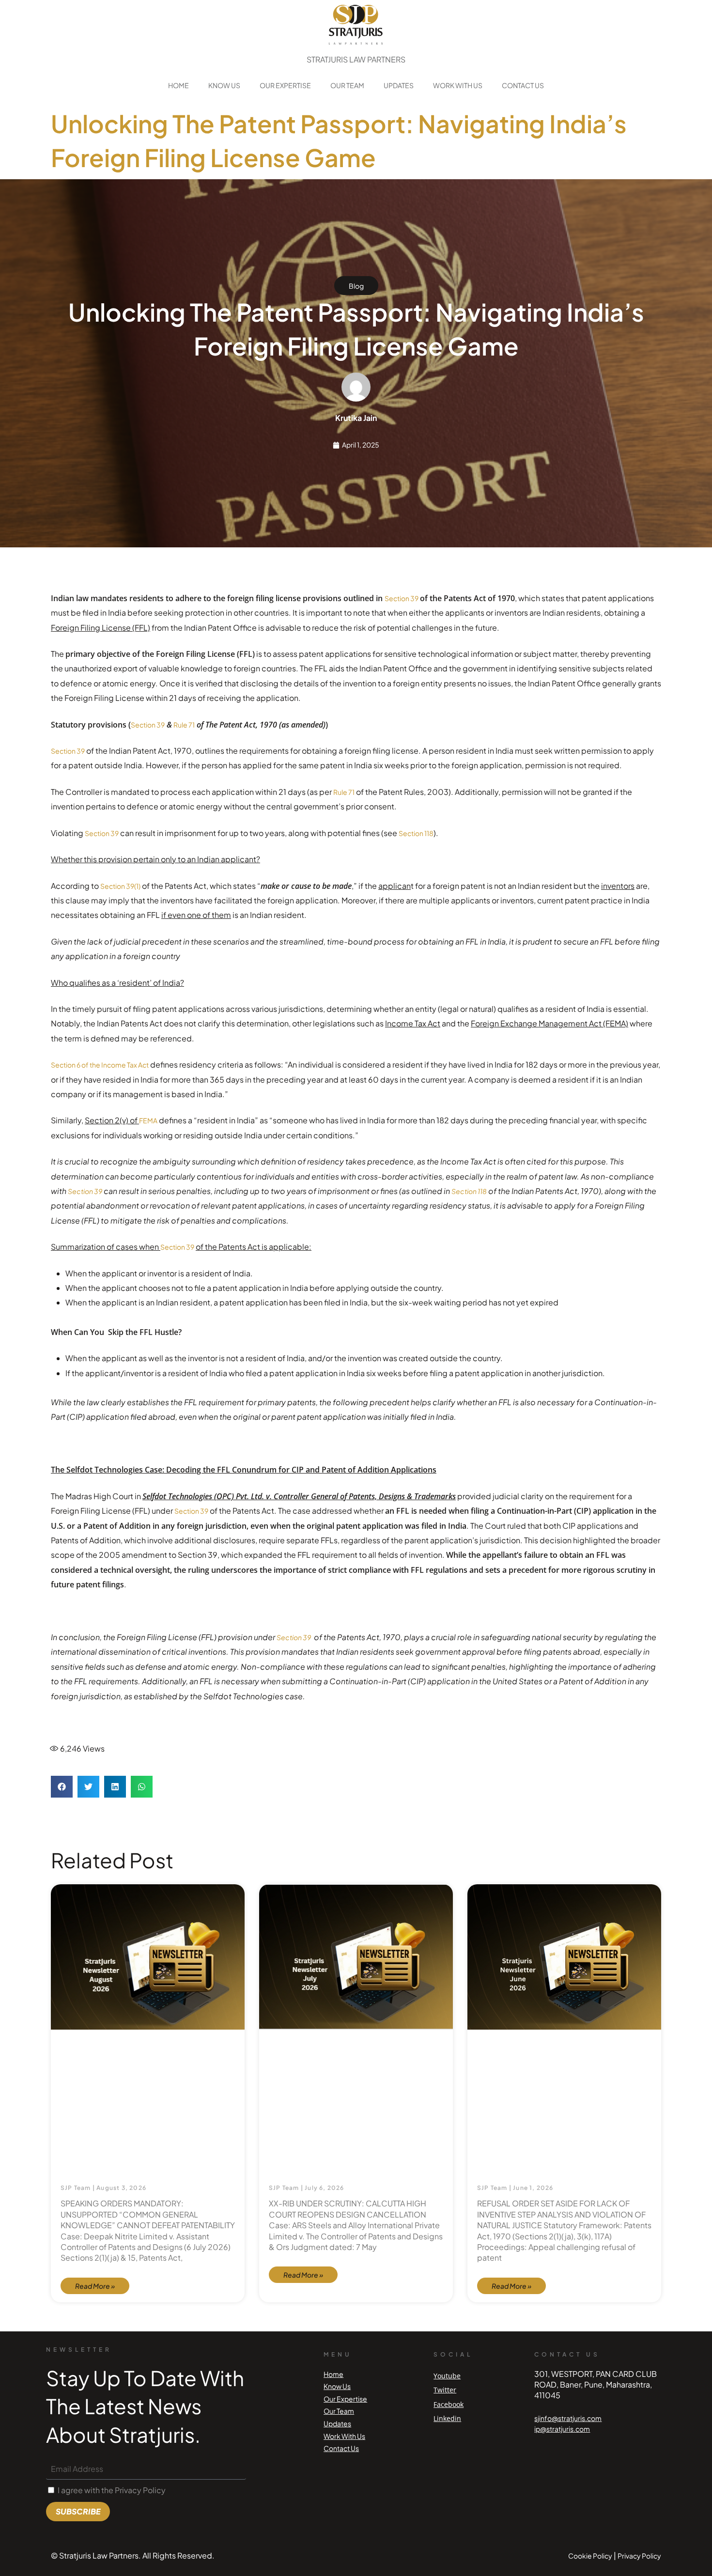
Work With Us (458, 85)
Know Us (224, 85)
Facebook (449, 2404)
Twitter (445, 2390)
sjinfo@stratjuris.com (568, 2418)
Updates (399, 85)
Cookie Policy (590, 2556)
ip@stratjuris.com (562, 2429)
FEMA (148, 1120)
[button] (62, 1787)
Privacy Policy (639, 2556)
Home (178, 85)
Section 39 (402, 598)
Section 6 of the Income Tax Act (100, 1065)
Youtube (447, 2376)
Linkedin (447, 2418)
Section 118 (416, 833)
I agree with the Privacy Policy (112, 2490)
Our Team (347, 85)
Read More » (95, 2286)
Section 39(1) (120, 886)
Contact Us (523, 85)
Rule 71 (184, 725)
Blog (356, 286)
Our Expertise (285, 85)
